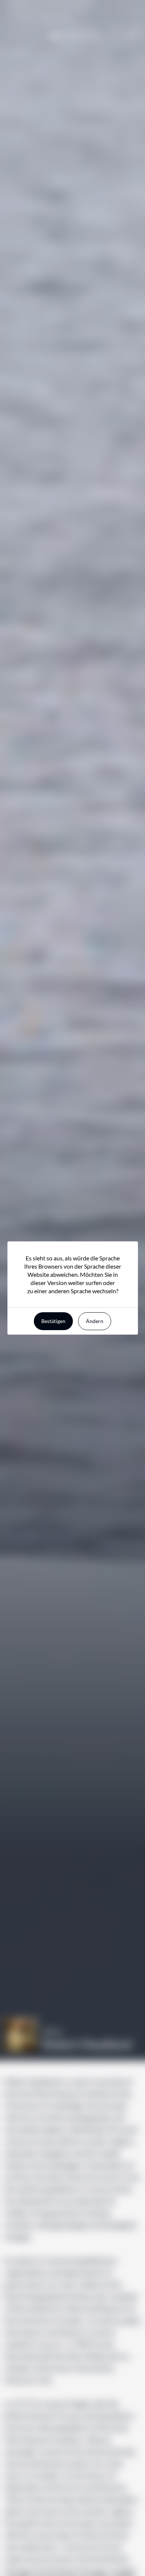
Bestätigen (53, 1321)
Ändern (95, 1321)
